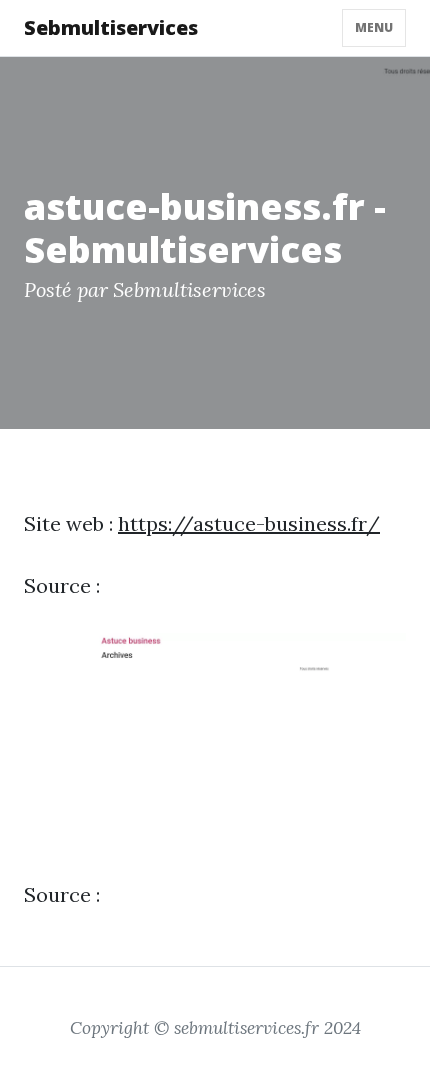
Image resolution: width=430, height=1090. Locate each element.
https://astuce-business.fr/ (249, 523)
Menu (374, 27)
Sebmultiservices (111, 27)
